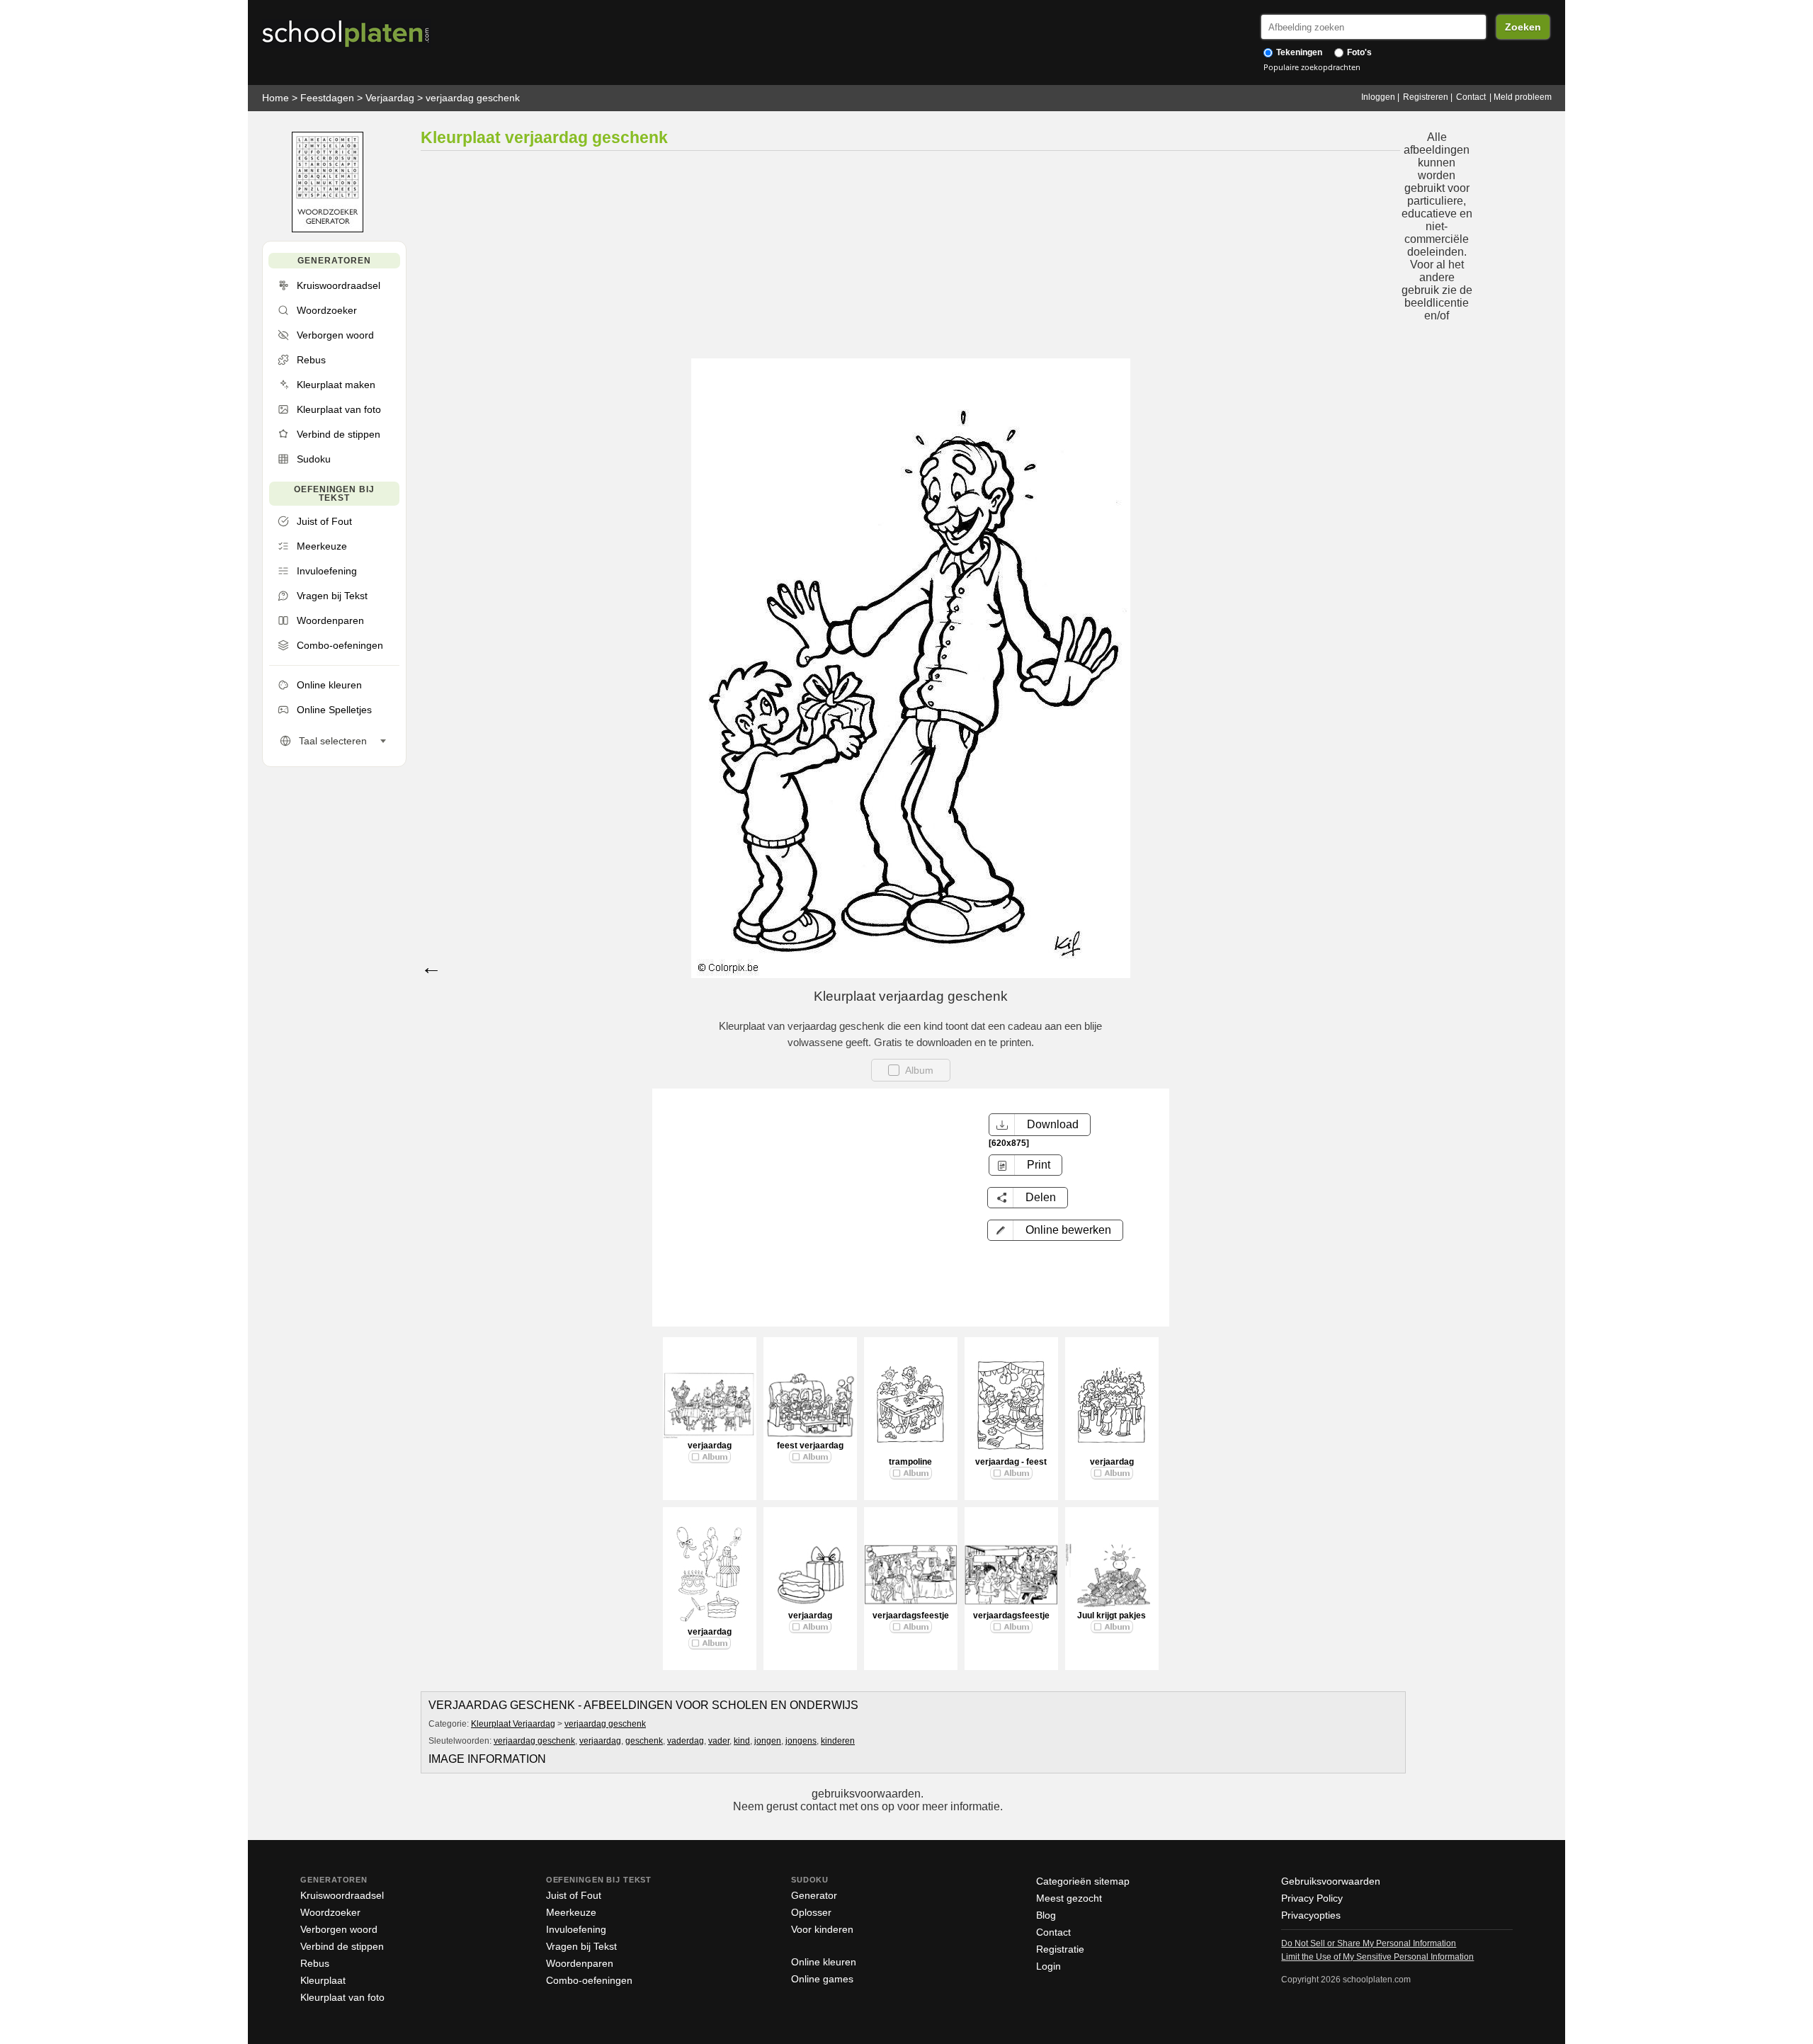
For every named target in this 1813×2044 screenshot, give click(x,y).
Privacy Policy (1312, 1898)
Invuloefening (576, 1929)
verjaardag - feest (1011, 1462)
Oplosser (811, 1912)
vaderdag (686, 1741)
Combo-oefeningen (589, 1980)
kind (742, 1741)
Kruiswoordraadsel (342, 1895)
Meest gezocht (1069, 1898)
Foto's (1358, 52)
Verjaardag (390, 98)
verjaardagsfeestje (911, 1616)
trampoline (910, 1462)
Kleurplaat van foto (342, 1997)
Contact (1471, 97)
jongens (801, 1741)
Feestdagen (327, 98)
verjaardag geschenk (473, 98)
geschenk (644, 1741)
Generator (814, 1895)
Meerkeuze (571, 1912)
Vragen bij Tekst (581, 1946)
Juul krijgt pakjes (1112, 1616)
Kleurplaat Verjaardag (513, 1724)
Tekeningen (1298, 52)
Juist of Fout (574, 1895)
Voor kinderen (822, 1929)
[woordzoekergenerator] (328, 229)
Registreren (1426, 97)
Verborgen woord (339, 1929)
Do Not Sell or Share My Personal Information (1369, 1943)
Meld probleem (1523, 97)
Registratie (1060, 1949)
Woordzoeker (330, 1912)
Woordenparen (580, 1963)
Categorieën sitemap (1083, 1881)
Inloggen (1378, 97)
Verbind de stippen (342, 1946)
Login (1048, 1966)
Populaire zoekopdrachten (1312, 67)
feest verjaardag (810, 1446)
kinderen (838, 1741)
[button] (1055, 1230)
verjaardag (710, 1446)
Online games (822, 1979)
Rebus (315, 1963)
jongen (768, 1741)
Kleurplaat (323, 1980)
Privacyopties (1311, 1915)
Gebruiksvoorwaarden (1331, 1881)
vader (719, 1741)
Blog (1046, 1915)
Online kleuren (824, 1962)
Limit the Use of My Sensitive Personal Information (1377, 1957)
